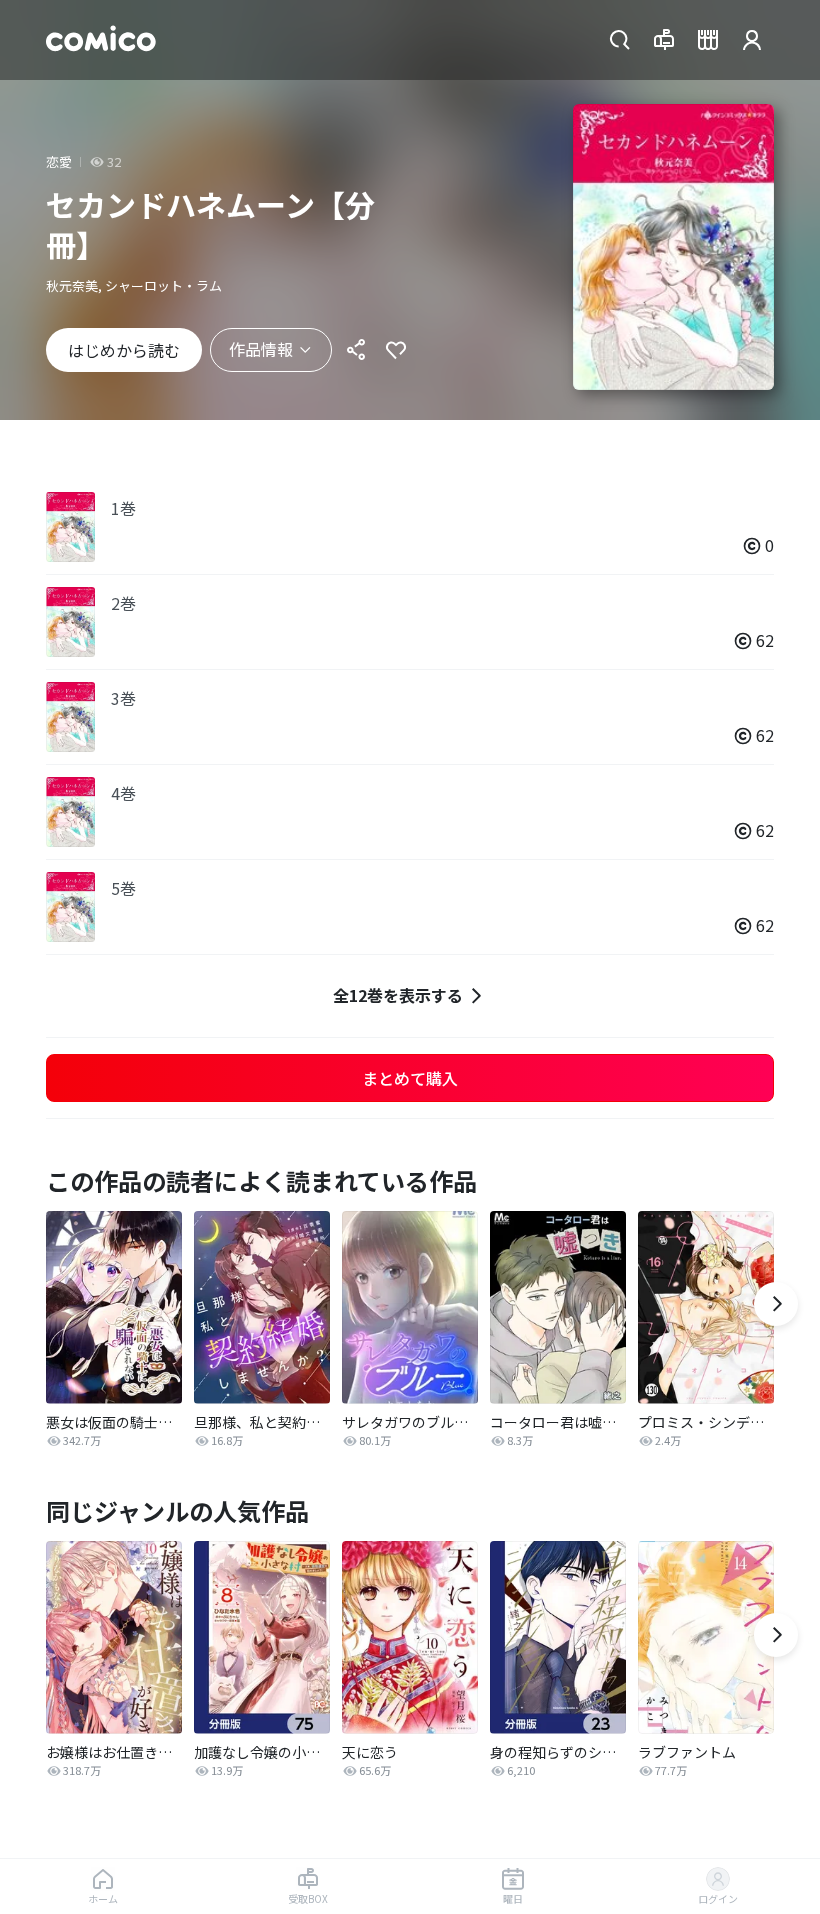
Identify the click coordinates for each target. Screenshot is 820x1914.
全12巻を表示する (398, 995)
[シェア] (356, 350)
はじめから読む (124, 350)
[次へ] (776, 1304)
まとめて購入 (410, 1078)
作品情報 (261, 349)
